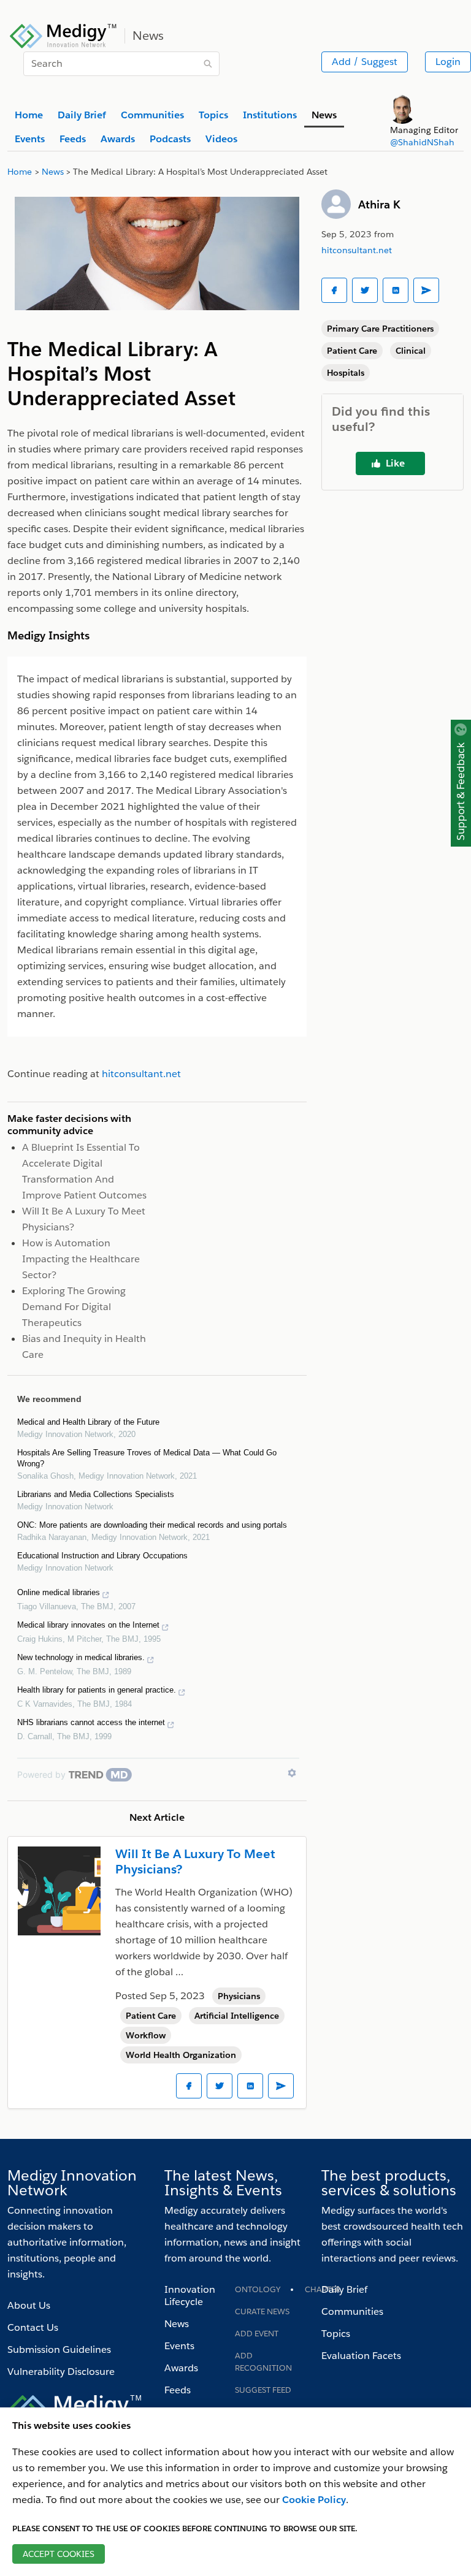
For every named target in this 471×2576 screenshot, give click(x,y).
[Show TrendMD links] (292, 1773)
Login (448, 62)
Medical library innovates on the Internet (88, 1625)
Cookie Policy (314, 2500)
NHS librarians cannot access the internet (91, 1722)
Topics (336, 2334)
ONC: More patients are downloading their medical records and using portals (152, 1525)
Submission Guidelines (59, 2349)
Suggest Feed (263, 2390)
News (177, 2324)
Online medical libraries (59, 1592)
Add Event (257, 2334)
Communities (352, 2311)
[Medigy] (63, 34)
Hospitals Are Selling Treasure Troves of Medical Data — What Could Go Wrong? (147, 1458)
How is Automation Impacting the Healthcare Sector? (81, 1259)
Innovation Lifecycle (190, 2296)
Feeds (178, 2390)
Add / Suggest (365, 62)
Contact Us (33, 2327)
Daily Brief (344, 2289)
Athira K (379, 204)
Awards (181, 2368)
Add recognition (263, 2362)
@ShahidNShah (422, 142)
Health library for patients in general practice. (97, 1690)
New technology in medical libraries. (81, 1657)
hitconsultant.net (357, 250)
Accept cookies (59, 2554)
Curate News (262, 2311)
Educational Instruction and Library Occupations (102, 1556)
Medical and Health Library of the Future (88, 1422)
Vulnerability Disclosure (61, 2372)
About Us (29, 2305)
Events (179, 2346)
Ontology (258, 2289)
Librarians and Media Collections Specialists (96, 1494)
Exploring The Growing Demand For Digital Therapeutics (74, 1307)
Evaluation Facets (361, 2356)
